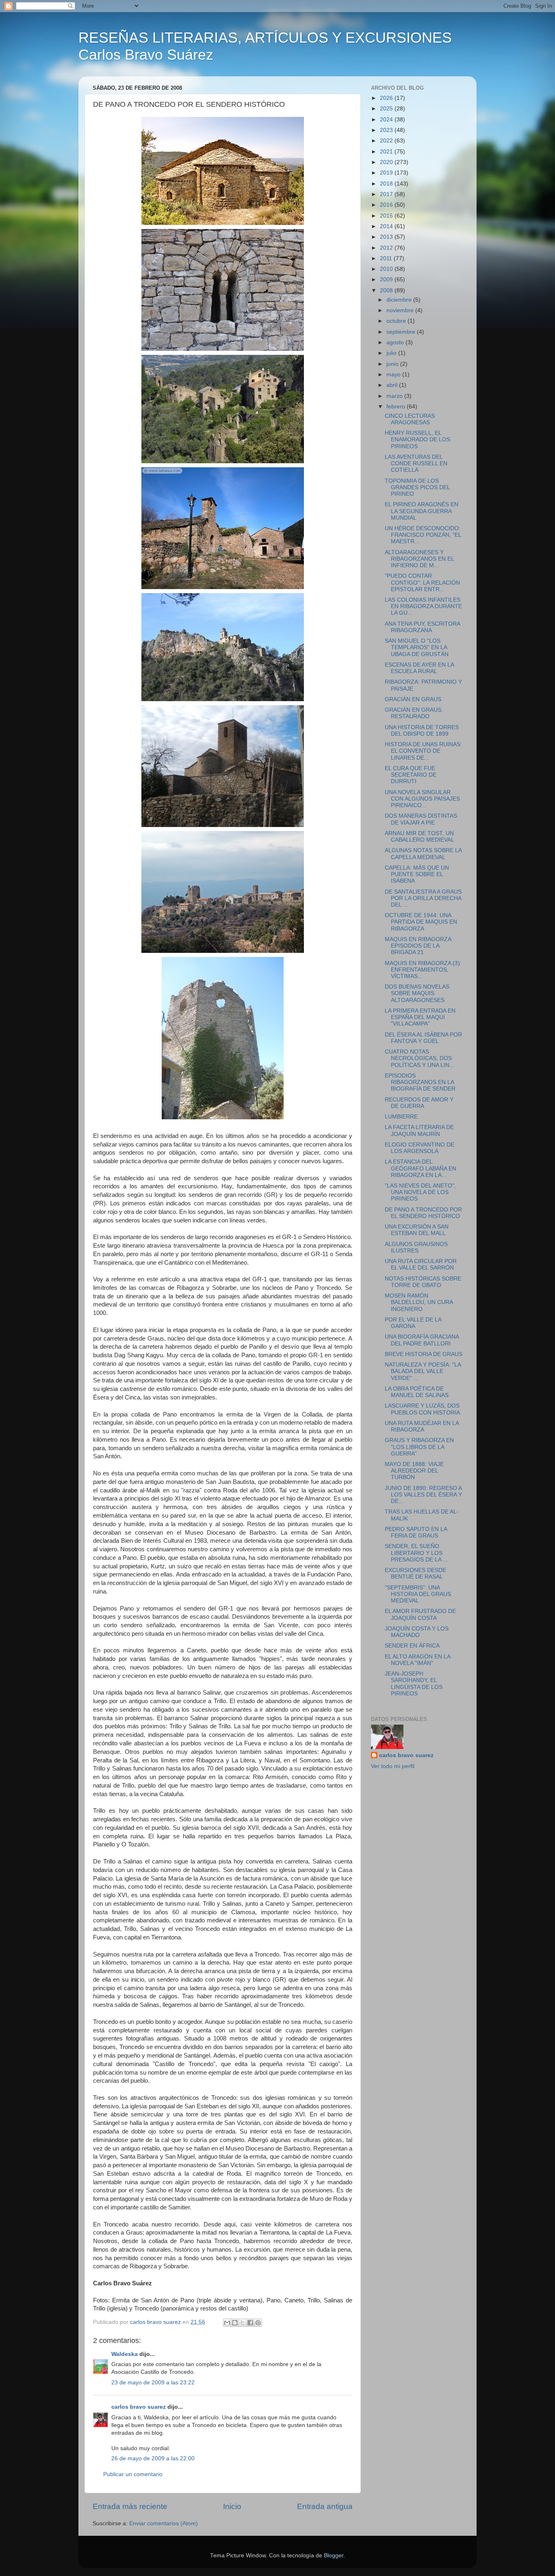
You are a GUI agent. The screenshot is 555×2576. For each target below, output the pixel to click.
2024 (387, 120)
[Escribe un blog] (235, 2323)
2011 (387, 258)
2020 (387, 162)
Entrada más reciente (130, 2506)
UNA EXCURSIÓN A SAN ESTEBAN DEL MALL (417, 1230)
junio (393, 364)
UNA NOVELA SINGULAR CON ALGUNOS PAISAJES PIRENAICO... (422, 799)
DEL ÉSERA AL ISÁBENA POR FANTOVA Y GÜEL (423, 1038)
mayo (394, 375)
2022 (387, 141)
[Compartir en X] (243, 2323)
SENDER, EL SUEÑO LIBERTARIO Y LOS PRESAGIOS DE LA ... (416, 1553)
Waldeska (125, 2354)
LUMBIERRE (401, 1117)
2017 (387, 194)
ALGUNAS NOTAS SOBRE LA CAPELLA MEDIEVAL (423, 854)
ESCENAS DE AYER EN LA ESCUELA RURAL (419, 668)
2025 (387, 109)
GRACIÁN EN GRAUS (413, 699)
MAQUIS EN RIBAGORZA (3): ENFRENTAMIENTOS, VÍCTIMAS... (423, 970)
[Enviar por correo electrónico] (227, 2323)
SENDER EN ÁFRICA (412, 1646)
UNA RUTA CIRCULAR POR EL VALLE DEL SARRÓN (421, 1264)
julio (392, 353)
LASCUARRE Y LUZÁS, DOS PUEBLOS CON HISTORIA (422, 1409)
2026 (387, 98)
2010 (387, 269)
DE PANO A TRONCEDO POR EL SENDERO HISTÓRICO (423, 1213)
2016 (387, 205)
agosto (396, 342)
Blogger (334, 2555)
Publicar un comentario (133, 2474)
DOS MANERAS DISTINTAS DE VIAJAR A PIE (421, 819)
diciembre (400, 300)
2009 (387, 280)
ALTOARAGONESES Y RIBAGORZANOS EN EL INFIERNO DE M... (419, 559)
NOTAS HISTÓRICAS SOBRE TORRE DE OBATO (423, 1282)
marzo (395, 396)
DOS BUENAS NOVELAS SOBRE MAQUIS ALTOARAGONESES (417, 993)
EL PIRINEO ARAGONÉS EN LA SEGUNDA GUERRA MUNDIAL (422, 511)
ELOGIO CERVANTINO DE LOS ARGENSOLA (420, 1148)
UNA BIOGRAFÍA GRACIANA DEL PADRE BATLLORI (422, 1340)
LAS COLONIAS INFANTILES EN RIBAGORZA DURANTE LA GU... (423, 606)
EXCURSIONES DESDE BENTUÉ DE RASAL (415, 1573)
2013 (387, 237)
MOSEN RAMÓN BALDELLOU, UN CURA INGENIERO (419, 1302)
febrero (397, 407)
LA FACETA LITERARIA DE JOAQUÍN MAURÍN (419, 1130)
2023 (387, 130)
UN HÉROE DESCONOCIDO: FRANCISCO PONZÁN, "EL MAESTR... (423, 535)
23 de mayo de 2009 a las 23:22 (153, 2383)
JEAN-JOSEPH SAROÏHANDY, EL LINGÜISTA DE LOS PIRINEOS (414, 1684)
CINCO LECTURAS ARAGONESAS (410, 419)
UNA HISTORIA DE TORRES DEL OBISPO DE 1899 (422, 731)
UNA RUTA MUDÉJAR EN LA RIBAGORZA (422, 1426)
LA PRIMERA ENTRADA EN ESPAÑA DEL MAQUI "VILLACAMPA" (420, 1017)
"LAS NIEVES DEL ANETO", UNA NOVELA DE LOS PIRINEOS (420, 1192)
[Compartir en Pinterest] (258, 2323)
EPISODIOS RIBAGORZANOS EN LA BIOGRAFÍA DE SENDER (420, 1082)
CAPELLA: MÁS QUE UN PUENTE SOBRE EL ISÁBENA (417, 874)
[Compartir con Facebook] (250, 2323)
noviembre (401, 310)
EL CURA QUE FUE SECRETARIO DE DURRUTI (411, 775)
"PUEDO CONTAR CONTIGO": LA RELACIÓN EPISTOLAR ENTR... (422, 582)
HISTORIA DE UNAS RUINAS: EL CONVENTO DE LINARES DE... (423, 751)
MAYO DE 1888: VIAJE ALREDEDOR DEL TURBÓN (414, 1471)
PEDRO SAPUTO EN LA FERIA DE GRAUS (416, 1532)
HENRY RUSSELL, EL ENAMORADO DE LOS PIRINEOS (417, 439)
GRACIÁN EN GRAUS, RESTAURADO (414, 713)
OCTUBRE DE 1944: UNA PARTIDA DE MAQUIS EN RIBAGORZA (421, 922)
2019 (387, 173)
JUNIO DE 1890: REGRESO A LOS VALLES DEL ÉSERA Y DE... (423, 1495)
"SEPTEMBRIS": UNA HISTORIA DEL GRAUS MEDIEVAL (418, 1594)
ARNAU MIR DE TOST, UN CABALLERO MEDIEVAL (420, 837)
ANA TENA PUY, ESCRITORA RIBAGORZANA (422, 627)
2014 (387, 226)
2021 (387, 152)
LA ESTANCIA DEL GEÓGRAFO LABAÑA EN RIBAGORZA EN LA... (421, 1168)
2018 (387, 184)
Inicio (232, 2506)
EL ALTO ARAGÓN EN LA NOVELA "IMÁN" (417, 1660)
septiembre (402, 332)
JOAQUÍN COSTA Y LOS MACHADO (417, 1632)
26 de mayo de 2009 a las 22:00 (153, 2458)
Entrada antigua (325, 2506)
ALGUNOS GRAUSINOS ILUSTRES (416, 1247)
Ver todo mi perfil (393, 1766)
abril (393, 385)
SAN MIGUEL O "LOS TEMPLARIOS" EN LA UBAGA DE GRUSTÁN (417, 647)
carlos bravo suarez (139, 2407)
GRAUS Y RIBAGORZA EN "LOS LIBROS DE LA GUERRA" (419, 1447)
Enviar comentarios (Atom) (164, 2523)
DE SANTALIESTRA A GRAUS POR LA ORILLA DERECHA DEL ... (423, 898)
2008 (387, 290)
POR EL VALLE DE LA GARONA (413, 1323)
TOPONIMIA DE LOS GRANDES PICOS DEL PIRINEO (417, 487)
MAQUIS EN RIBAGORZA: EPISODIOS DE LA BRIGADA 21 (419, 946)
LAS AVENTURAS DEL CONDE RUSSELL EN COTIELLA (416, 463)
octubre (397, 321)
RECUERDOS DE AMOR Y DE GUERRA (419, 1103)
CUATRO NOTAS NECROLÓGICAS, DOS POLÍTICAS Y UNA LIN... (420, 1058)
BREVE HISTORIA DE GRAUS (424, 1354)
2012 (387, 248)
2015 (387, 216)
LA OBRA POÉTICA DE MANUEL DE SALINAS (417, 1392)
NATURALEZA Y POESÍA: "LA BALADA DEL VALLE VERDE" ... (423, 1371)
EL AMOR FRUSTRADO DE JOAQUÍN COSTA (420, 1614)
